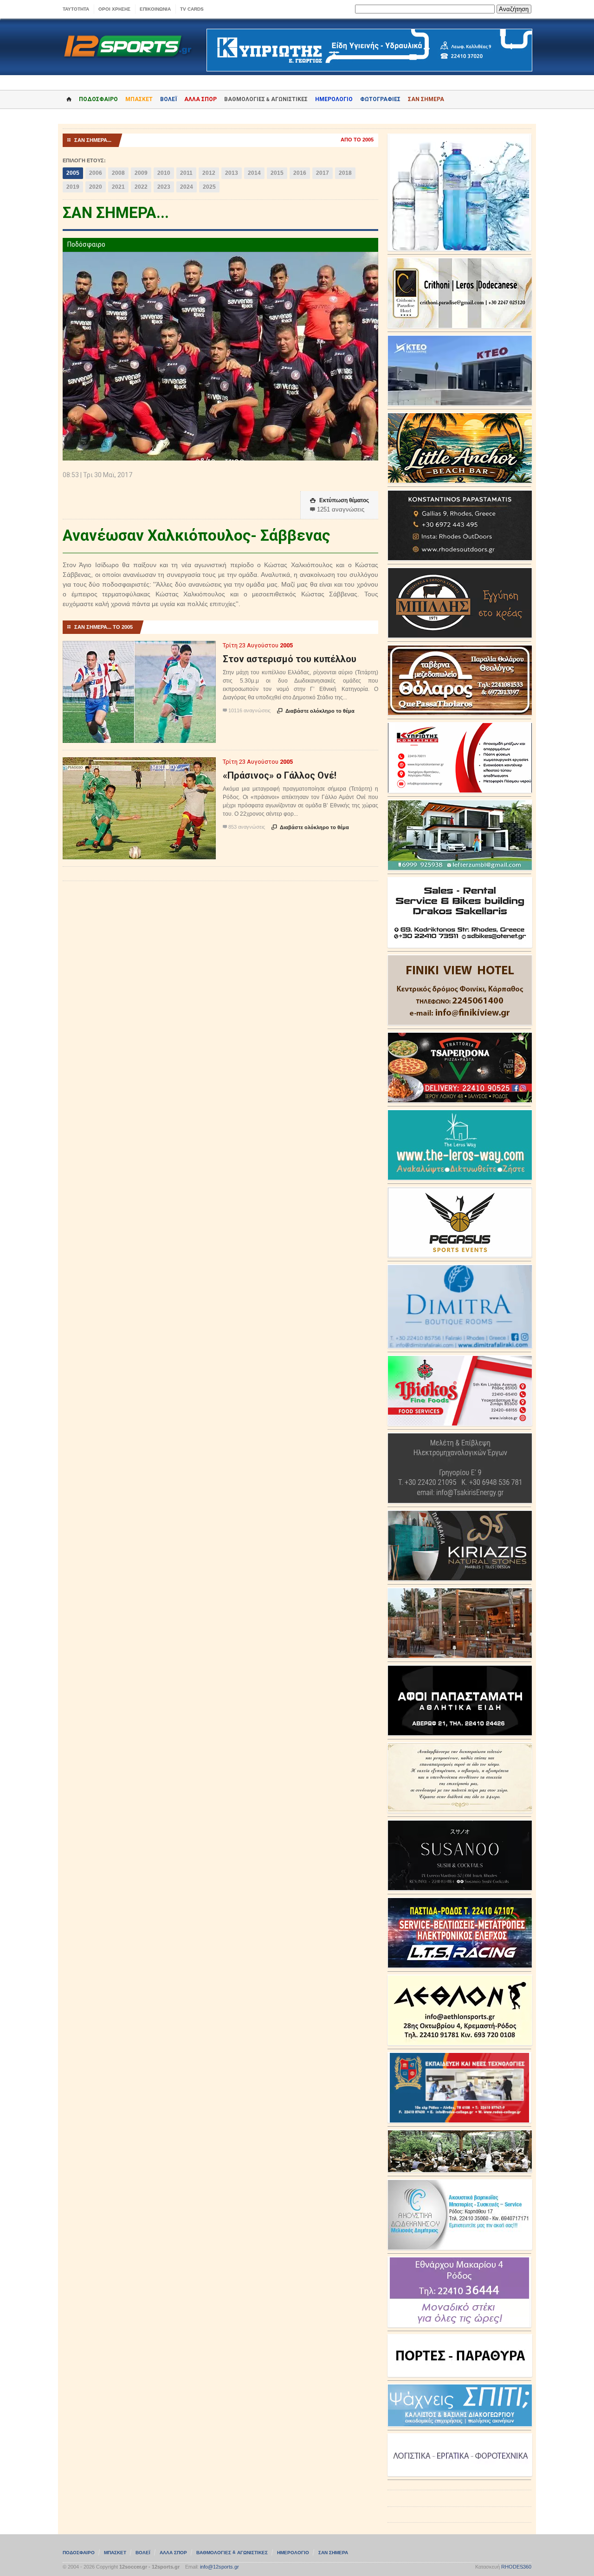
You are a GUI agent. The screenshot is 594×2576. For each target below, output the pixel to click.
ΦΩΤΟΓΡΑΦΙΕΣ (380, 99)
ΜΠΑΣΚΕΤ (139, 99)
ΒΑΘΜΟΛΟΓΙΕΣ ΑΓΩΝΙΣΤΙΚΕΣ (232, 2553)
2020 (96, 187)
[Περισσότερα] (139, 649)
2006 (96, 173)
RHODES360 (516, 2567)
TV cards (192, 9)
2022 (141, 187)
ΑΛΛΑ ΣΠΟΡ (200, 99)
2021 (118, 187)
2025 (209, 187)
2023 (164, 187)
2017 (323, 173)
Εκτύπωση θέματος (339, 500)
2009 (141, 173)
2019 (73, 187)
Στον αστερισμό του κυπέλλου (290, 659)
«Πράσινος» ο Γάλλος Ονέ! (280, 775)
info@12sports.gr (220, 2567)
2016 (300, 173)
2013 (232, 173)
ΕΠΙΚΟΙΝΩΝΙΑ (155, 9)
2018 (345, 173)
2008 (118, 173)
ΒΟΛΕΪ (168, 99)
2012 (209, 173)
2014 (254, 173)
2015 (277, 173)
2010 (164, 173)
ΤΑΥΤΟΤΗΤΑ (76, 9)
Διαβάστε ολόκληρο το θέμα (316, 711)
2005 (73, 173)
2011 (186, 173)
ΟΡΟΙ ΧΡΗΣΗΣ (114, 9)
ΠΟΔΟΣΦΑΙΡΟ (98, 99)
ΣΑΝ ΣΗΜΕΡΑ (426, 99)
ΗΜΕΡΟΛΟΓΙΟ (334, 99)
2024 (187, 187)
